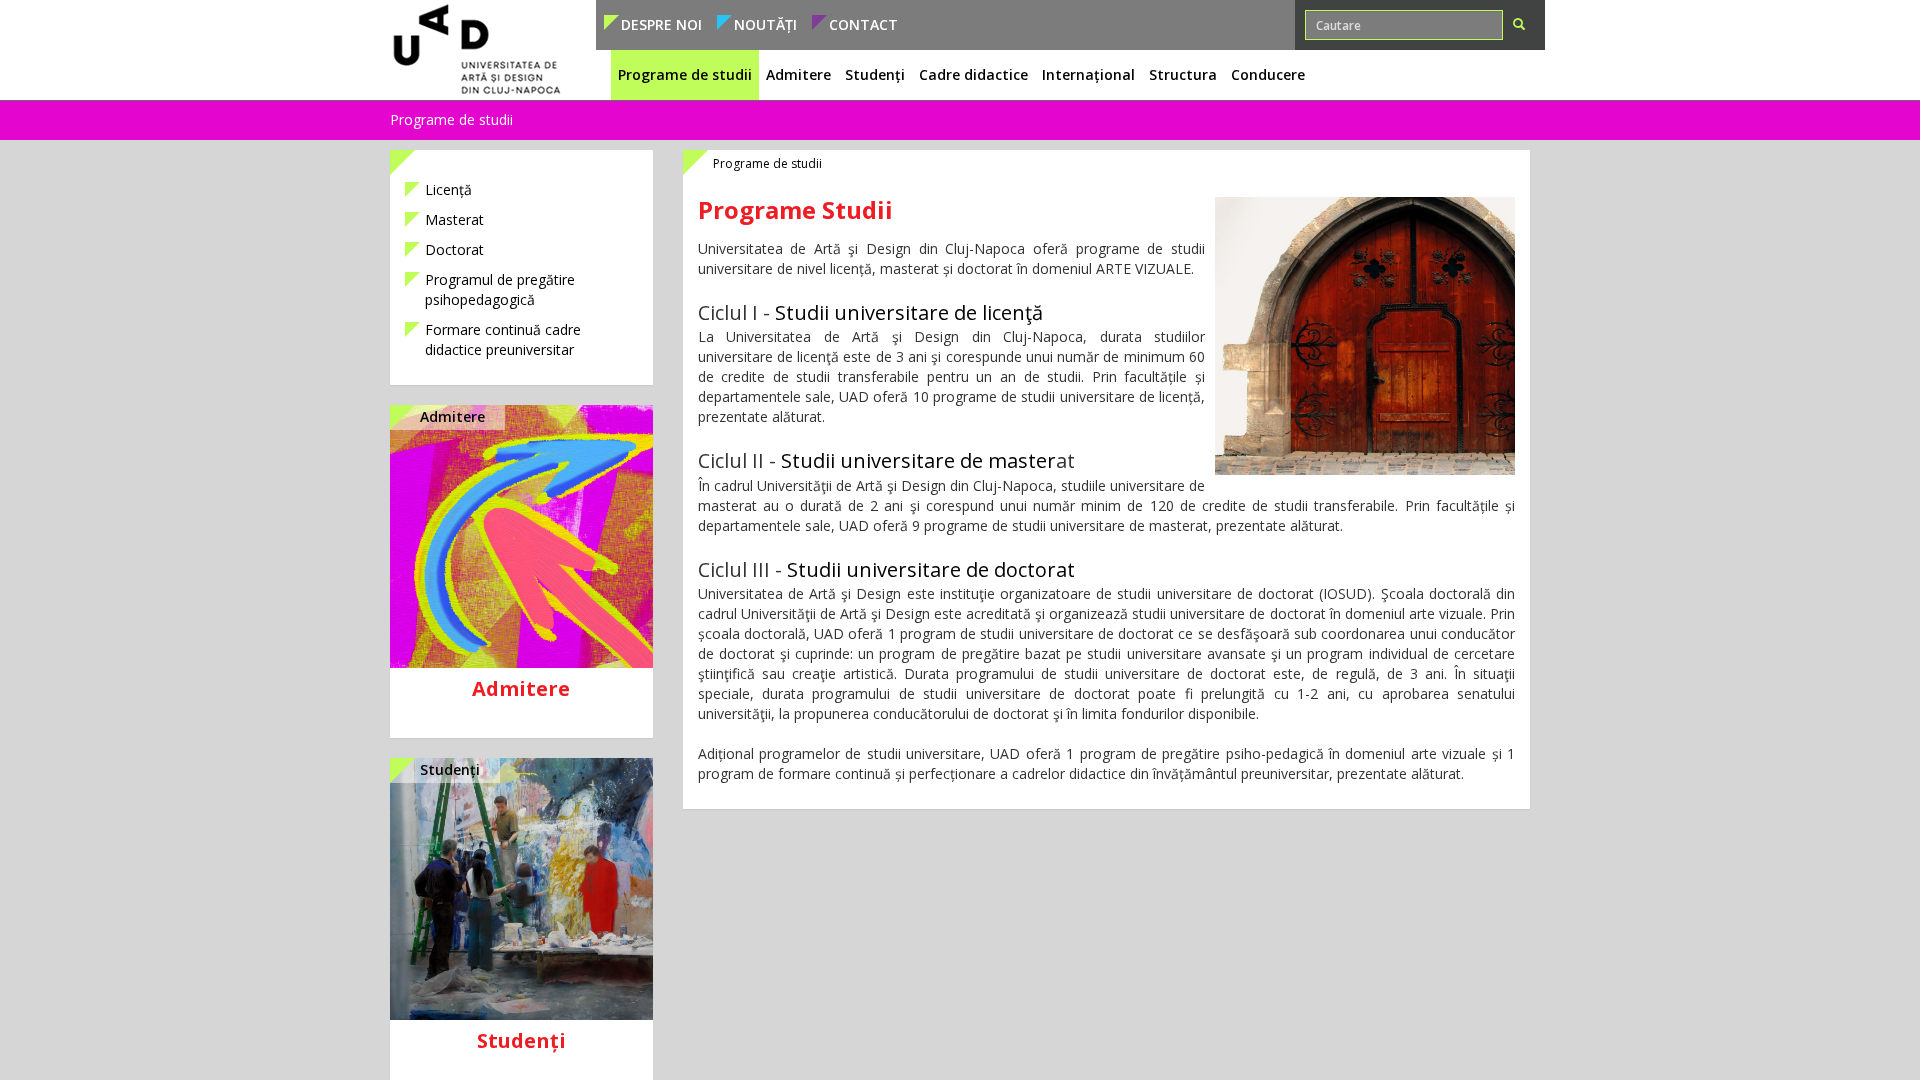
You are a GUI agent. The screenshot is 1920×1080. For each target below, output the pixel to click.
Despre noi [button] (661, 24)
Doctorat (454, 249)
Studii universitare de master (918, 460)
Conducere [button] (1268, 74)
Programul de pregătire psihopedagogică (500, 289)
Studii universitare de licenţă (909, 312)
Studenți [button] (875, 74)
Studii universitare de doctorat (931, 569)
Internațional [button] (1088, 74)
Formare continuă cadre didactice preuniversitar (503, 339)
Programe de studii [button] (685, 74)
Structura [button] (1183, 74)
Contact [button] (863, 24)
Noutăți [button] (765, 24)
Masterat (454, 219)
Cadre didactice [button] (973, 74)
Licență (448, 189)
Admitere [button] (798, 74)
